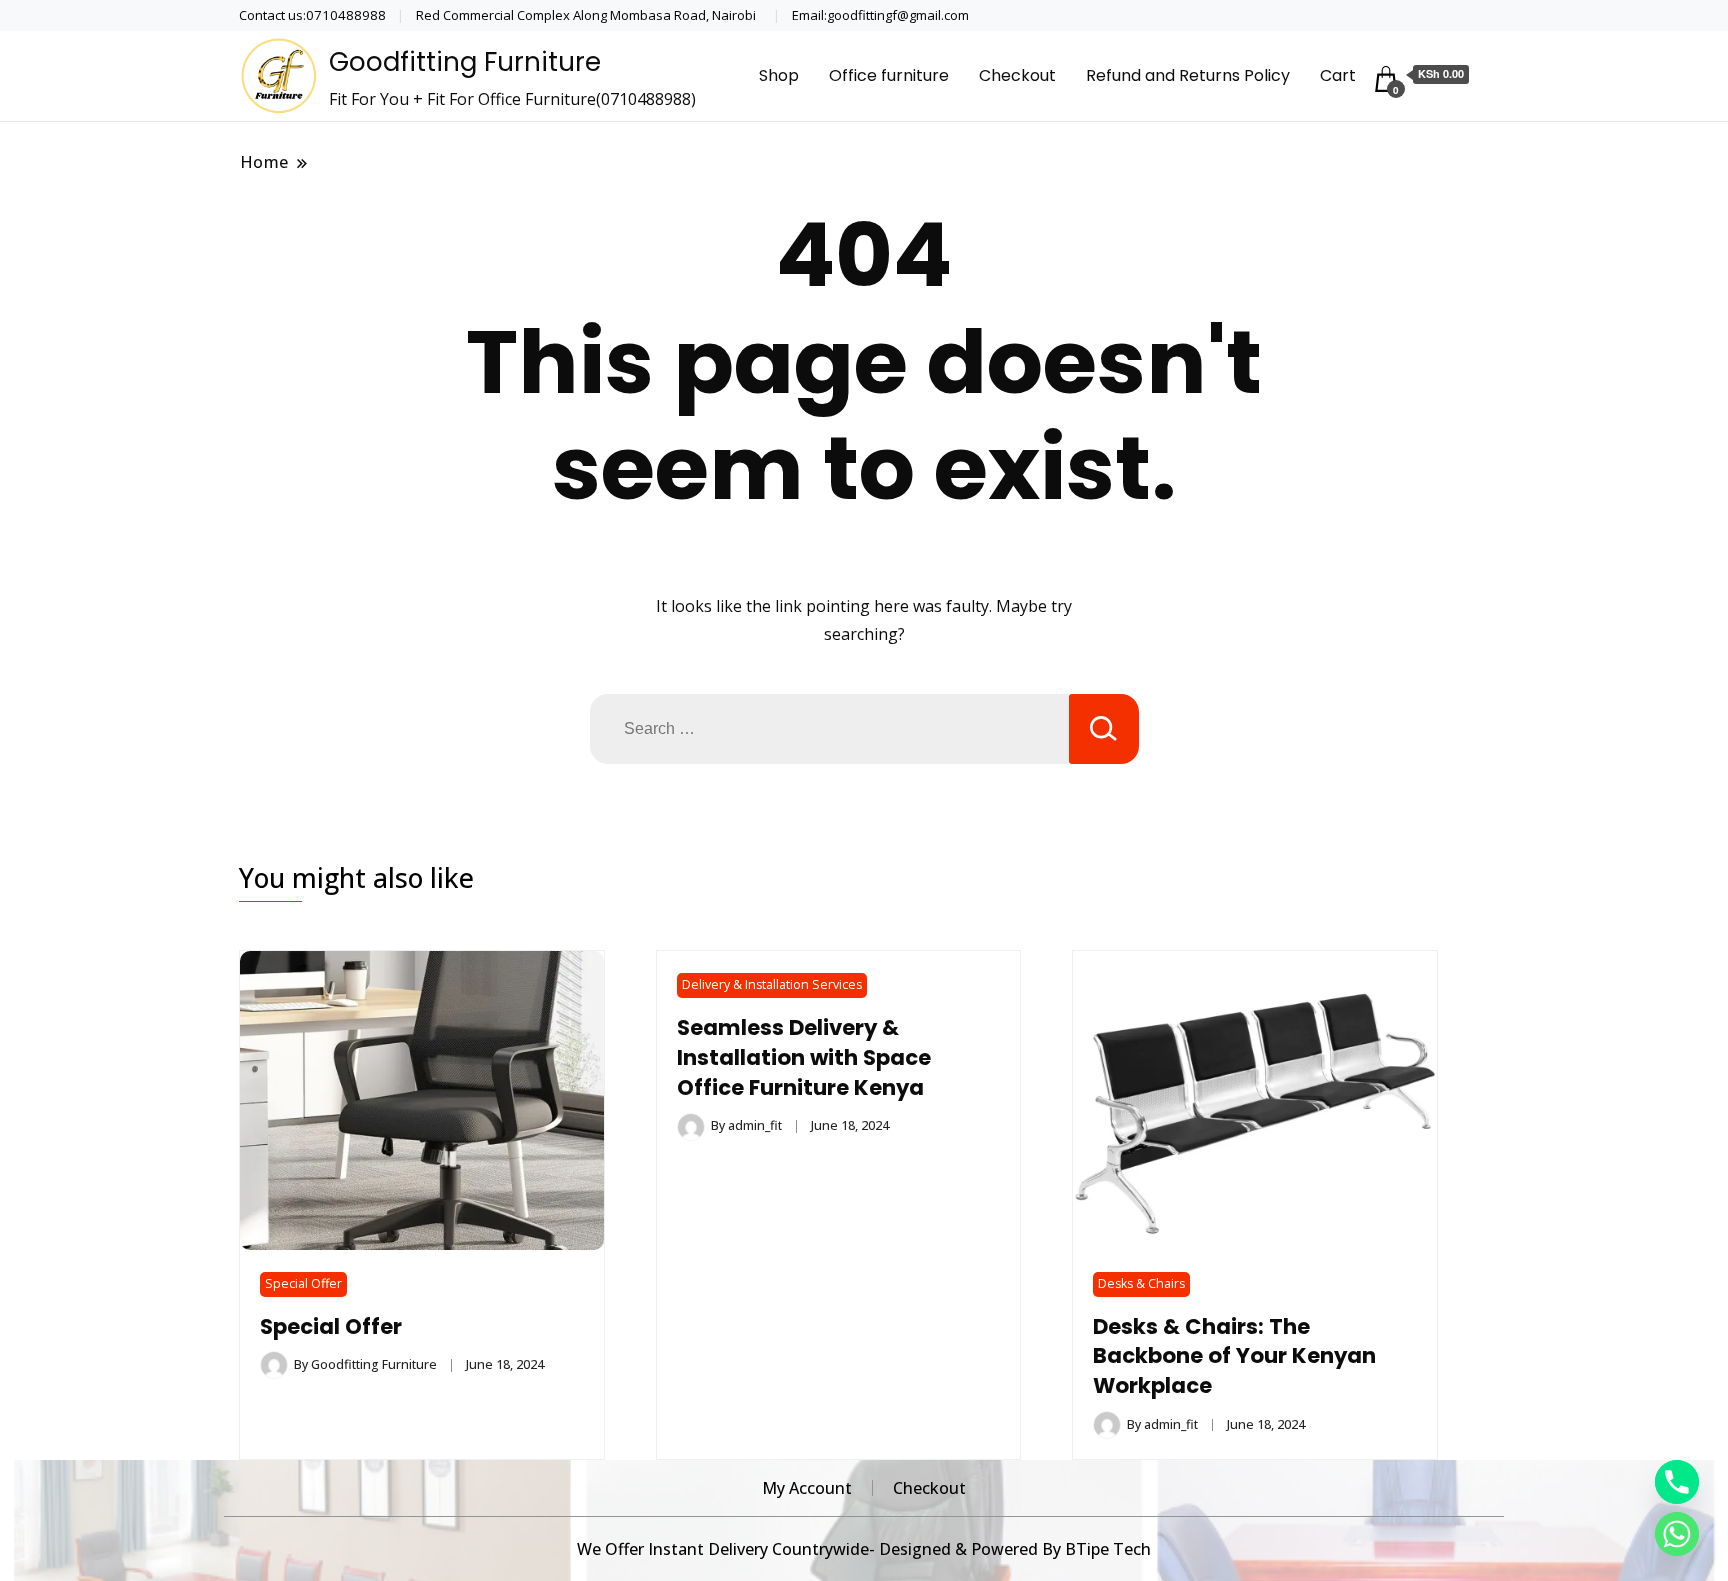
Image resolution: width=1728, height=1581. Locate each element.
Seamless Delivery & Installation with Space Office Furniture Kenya (804, 1057)
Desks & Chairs (1141, 1283)
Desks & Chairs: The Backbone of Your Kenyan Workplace (1234, 1356)
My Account (807, 1488)
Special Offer (303, 1283)
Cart (1338, 75)
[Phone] (1677, 1482)
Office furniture (889, 75)
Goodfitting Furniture (465, 62)
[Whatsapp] (1677, 1534)
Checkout (1017, 75)
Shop (779, 75)
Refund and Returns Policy (1188, 75)
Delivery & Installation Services (772, 984)
